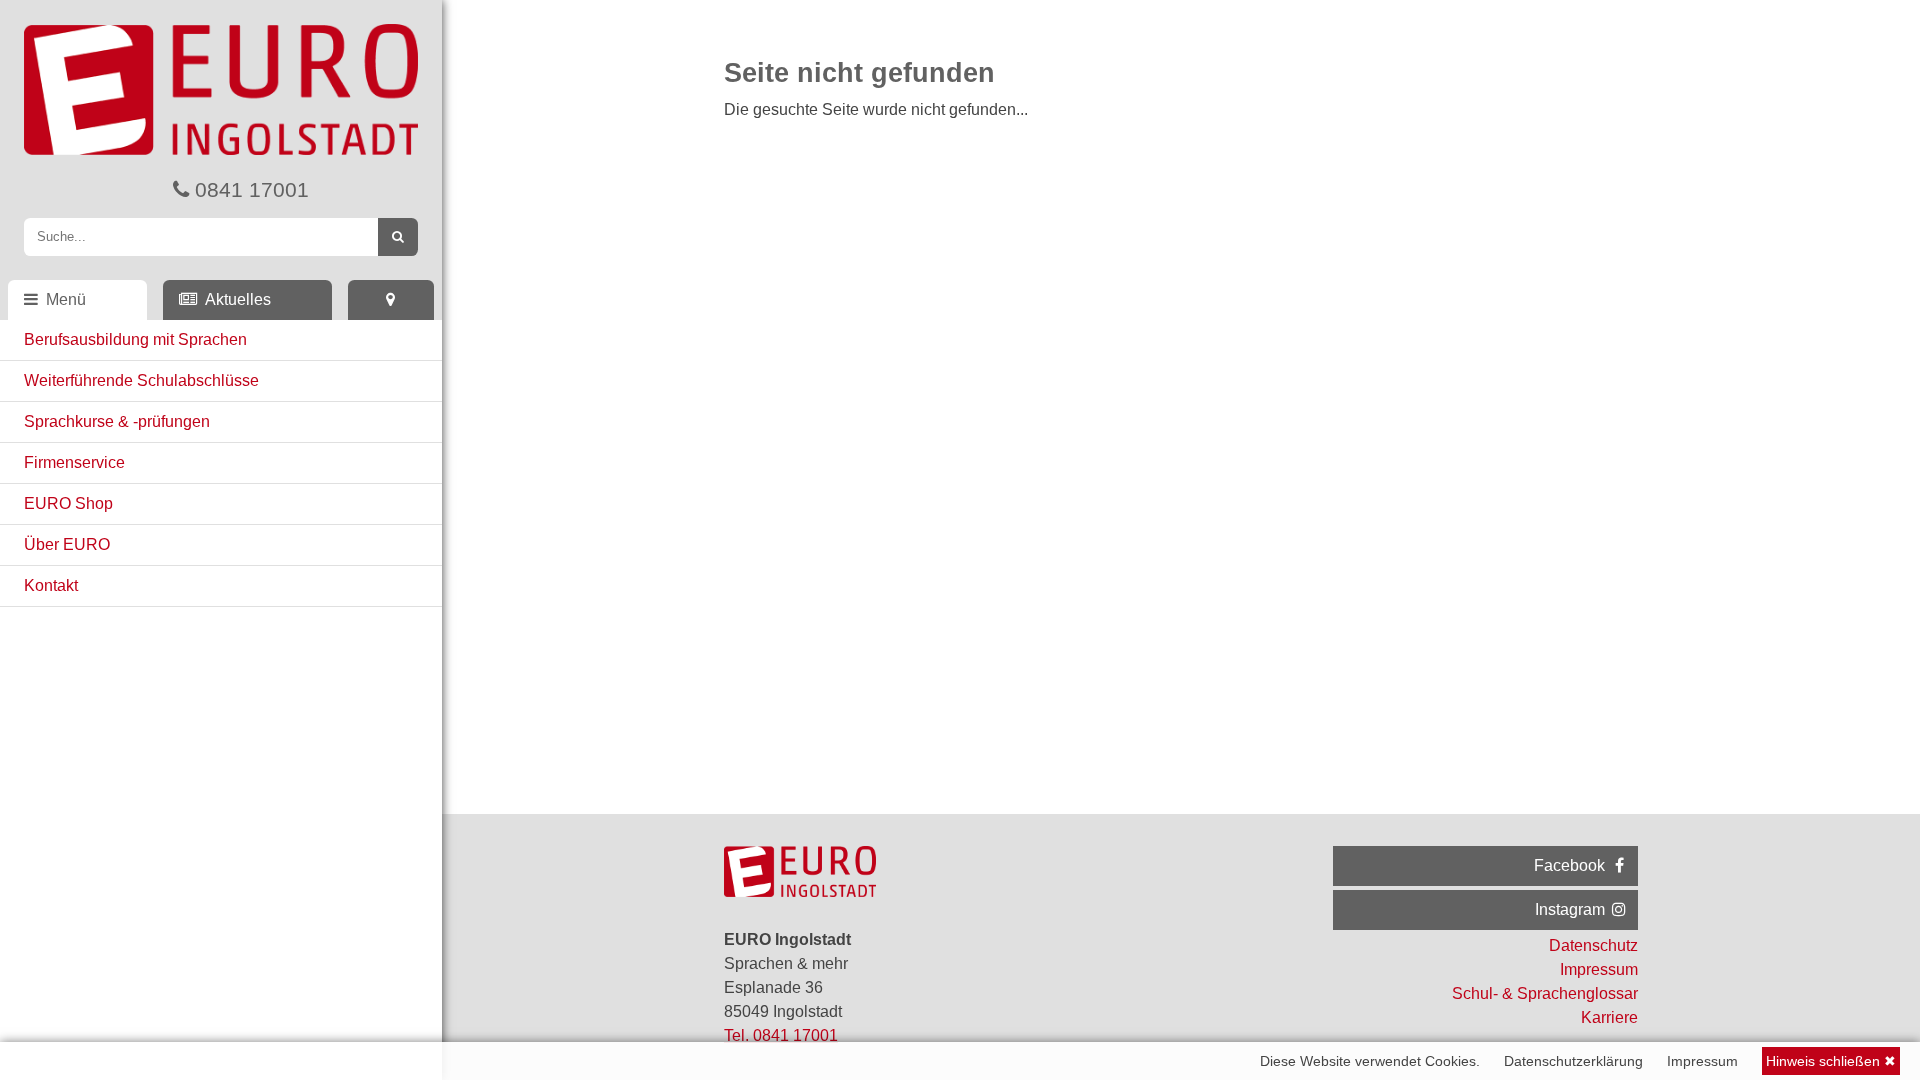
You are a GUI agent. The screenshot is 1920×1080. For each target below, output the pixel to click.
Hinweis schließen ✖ (1831, 1061)
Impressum (1702, 1061)
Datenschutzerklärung (1573, 1061)
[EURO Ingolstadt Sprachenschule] (221, 85)
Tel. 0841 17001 (781, 1035)
